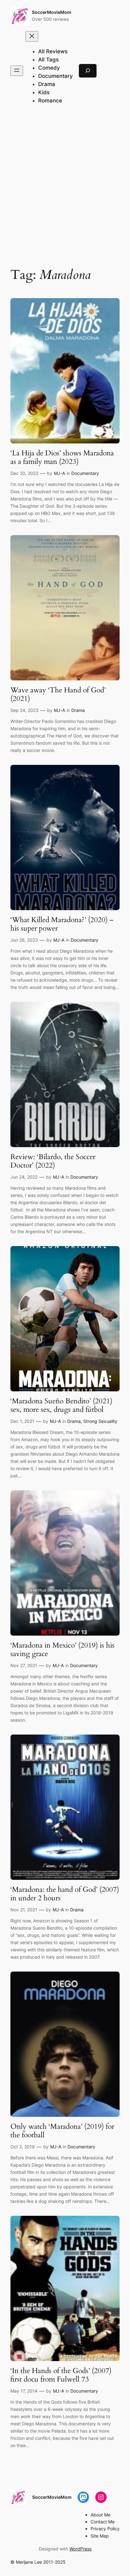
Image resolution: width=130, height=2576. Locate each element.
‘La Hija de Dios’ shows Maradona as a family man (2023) (62, 457)
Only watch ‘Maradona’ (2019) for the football (62, 2131)
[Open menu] (17, 71)
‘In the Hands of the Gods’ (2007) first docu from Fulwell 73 (61, 2375)
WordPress (80, 2549)
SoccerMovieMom (52, 12)
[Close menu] (32, 36)
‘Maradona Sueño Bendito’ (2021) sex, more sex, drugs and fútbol (61, 1405)
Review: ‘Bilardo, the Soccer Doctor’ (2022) (53, 1161)
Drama (78, 710)
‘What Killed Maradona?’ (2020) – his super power (62, 924)
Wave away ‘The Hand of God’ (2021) (58, 694)
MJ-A (59, 473)
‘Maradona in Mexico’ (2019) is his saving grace (62, 1650)
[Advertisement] (65, 187)
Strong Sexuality (100, 1421)
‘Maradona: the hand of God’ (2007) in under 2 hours (65, 1894)
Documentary (85, 473)
